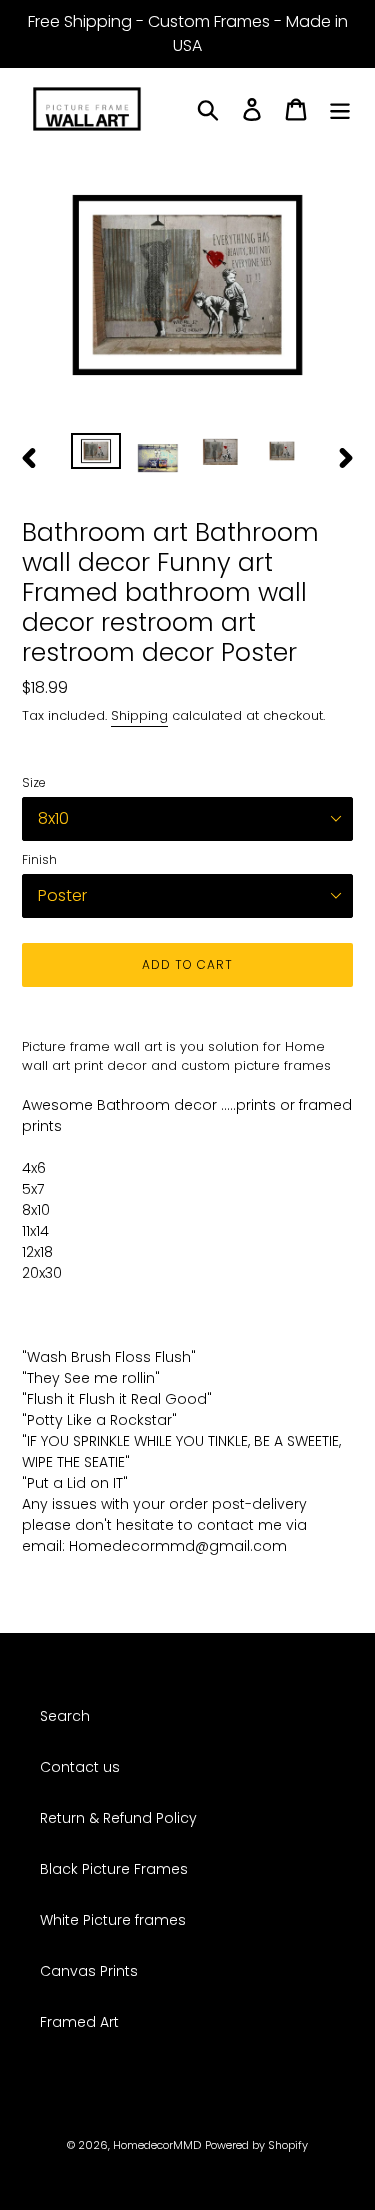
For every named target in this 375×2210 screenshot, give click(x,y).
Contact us (80, 1767)
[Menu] (340, 109)
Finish (39, 859)
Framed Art (79, 2022)
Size (34, 782)
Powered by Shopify (256, 2145)
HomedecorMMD (157, 2145)
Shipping (139, 715)
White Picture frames (113, 1920)
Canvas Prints (89, 1971)
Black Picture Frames (114, 1869)
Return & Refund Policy (118, 1818)
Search (65, 1716)
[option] (96, 455)
